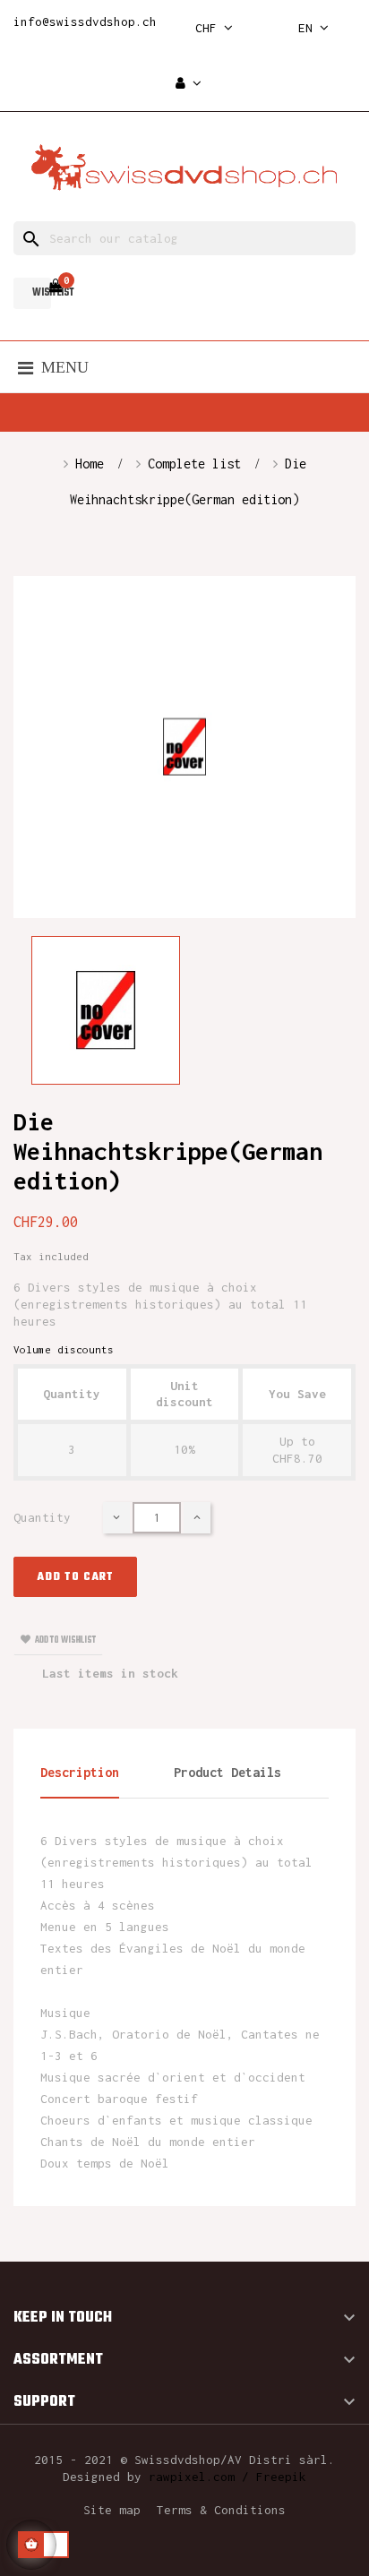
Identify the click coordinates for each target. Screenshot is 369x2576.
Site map (112, 2510)
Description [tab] (80, 1772)
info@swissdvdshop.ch (85, 21)
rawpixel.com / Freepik (227, 2477)
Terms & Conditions (221, 2510)
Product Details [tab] (227, 1772)
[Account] (189, 84)
